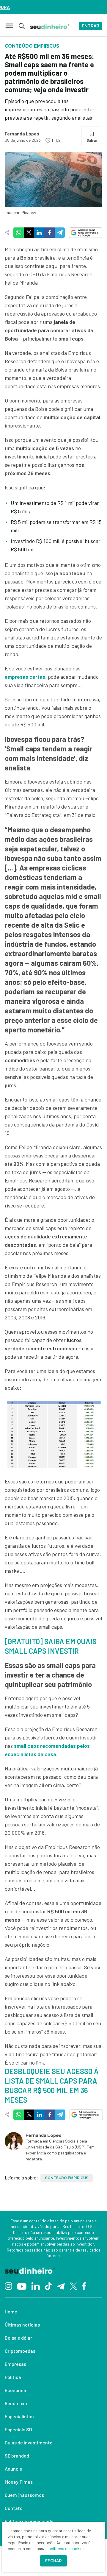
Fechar (53, 2561)
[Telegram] (61, 2286)
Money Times (19, 2482)
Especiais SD (18, 2429)
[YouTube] (22, 2286)
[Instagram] (8, 2286)
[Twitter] (74, 2286)
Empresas (15, 2364)
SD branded (17, 2456)
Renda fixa (16, 2403)
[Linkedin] (36, 2286)
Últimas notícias (22, 2325)
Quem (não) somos (24, 2495)
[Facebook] (84, 2286)
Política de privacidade (29, 2521)
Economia (15, 2390)
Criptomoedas (20, 2351)
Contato (14, 2508)
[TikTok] (48, 2286)
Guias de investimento (29, 2442)
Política (13, 2377)
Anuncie (14, 2469)
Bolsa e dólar (18, 2338)
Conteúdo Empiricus (67, 2178)
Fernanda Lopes (22, 134)
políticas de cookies (66, 2548)
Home (11, 2311)
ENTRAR (91, 26)
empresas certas (25, 677)
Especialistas (19, 2416)
